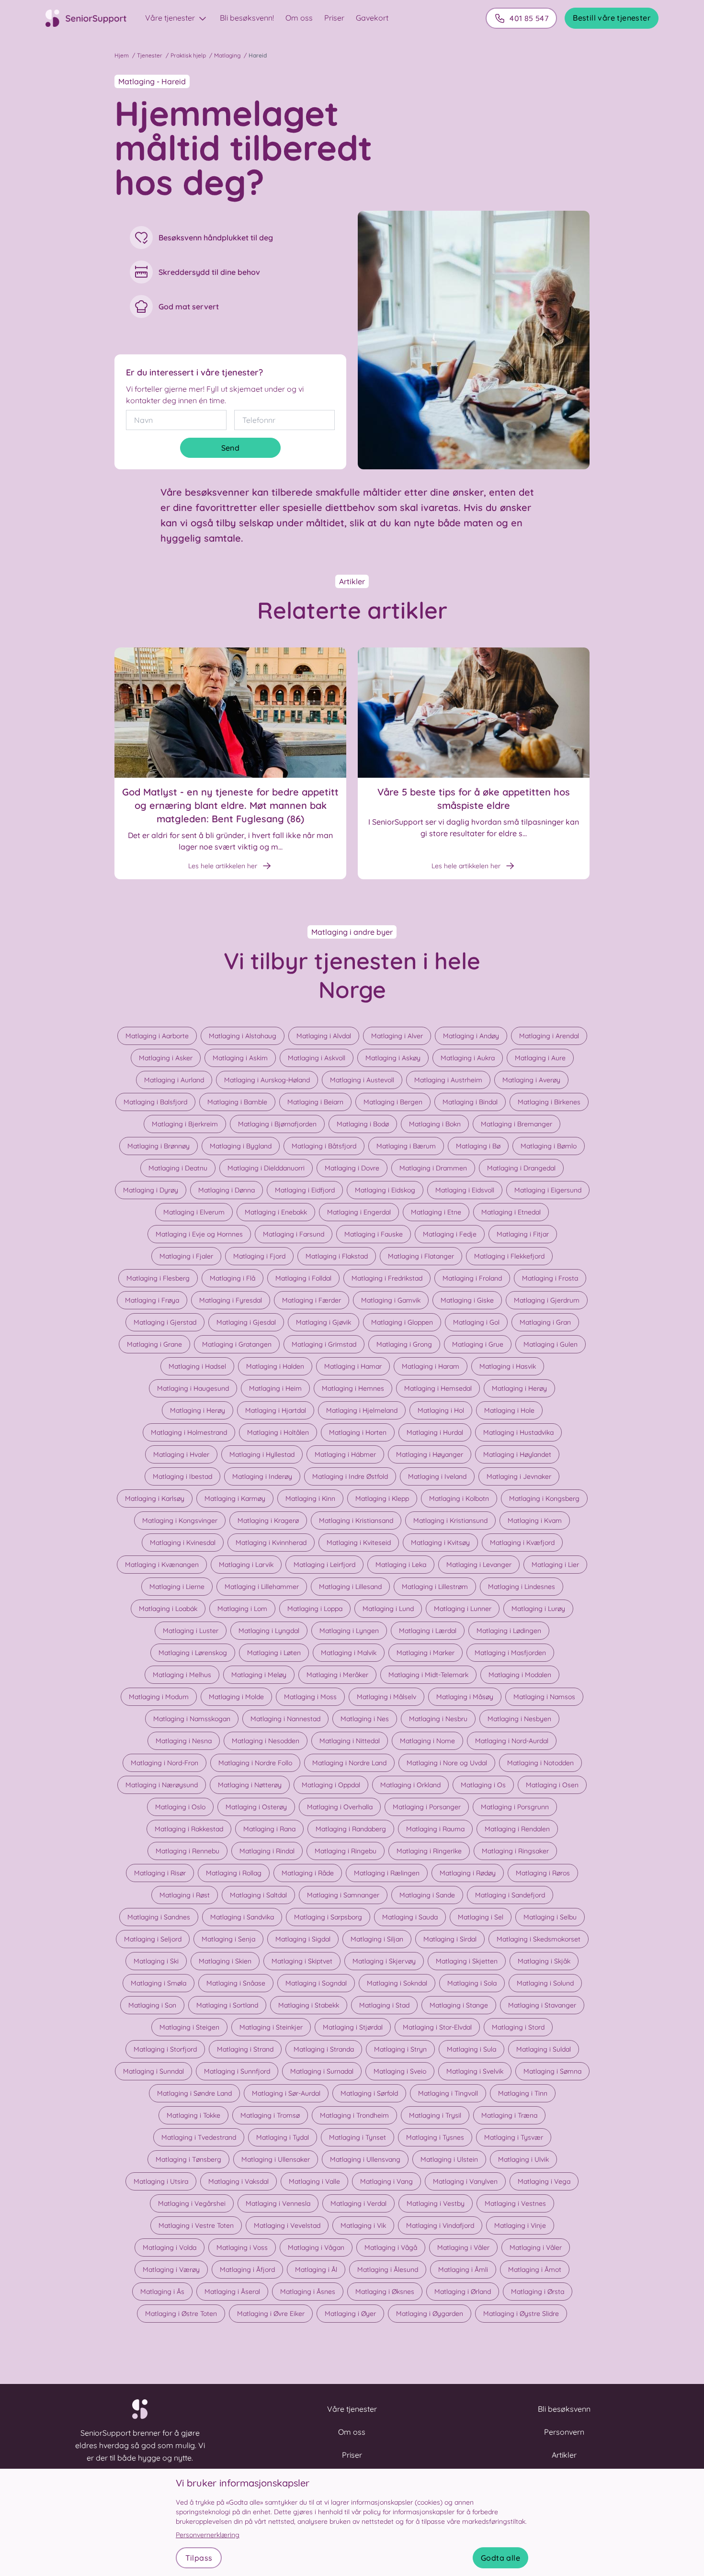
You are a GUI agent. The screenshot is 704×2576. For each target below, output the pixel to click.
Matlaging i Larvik (246, 1565)
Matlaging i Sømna (552, 2071)
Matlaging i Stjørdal (353, 2027)
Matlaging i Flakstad (337, 1256)
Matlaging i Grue (478, 1344)
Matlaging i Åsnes (308, 2292)
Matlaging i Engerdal (359, 1212)
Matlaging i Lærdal (428, 1631)
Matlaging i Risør (160, 1873)
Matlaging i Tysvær (514, 2137)
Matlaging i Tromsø (270, 2115)
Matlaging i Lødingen (509, 1631)
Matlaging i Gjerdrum (547, 1300)
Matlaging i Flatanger (421, 1256)
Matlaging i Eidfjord (305, 1190)
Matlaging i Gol (476, 1322)
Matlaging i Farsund (294, 1234)
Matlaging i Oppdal (331, 1785)
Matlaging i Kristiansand (356, 1521)
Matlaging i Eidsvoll (465, 1190)
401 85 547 (529, 18)
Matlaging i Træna (509, 2115)
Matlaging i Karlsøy (155, 1498)
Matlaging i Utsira (161, 2181)
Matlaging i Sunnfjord (237, 2071)
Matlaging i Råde (308, 1873)
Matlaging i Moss (310, 1697)
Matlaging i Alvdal (324, 1036)
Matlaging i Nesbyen (519, 1719)
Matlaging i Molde (236, 1697)
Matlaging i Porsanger (427, 1807)
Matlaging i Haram (431, 1366)
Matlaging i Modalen (520, 1675)
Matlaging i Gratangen (237, 1344)
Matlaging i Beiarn (315, 1102)
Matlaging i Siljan (377, 1939)
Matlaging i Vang (386, 2181)
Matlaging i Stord (518, 2027)
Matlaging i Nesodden (266, 1741)
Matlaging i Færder (312, 1300)
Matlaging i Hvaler (181, 1454)
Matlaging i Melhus (182, 1675)
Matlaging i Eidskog (385, 1190)
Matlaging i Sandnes (159, 1917)
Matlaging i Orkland (410, 1785)
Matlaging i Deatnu (178, 1168)
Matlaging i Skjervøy (384, 1961)
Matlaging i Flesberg (158, 1278)
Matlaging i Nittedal (350, 1741)
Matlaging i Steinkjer (271, 2027)
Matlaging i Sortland (227, 2005)
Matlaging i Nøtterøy (250, 1785)
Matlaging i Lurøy (538, 1609)
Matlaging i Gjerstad (165, 1322)
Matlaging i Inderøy (262, 1476)
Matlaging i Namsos (544, 1697)
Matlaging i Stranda (324, 2049)
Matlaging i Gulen (551, 1344)
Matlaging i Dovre (352, 1168)
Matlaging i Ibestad (182, 1476)
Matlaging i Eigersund (548, 1190)
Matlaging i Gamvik (391, 1300)
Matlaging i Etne (436, 1212)
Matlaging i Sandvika (242, 1917)
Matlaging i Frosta (550, 1278)
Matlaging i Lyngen (349, 1631)
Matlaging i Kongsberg (544, 1498)
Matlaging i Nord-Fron (165, 1763)
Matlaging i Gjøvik (324, 1322)
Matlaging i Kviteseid (359, 1543)
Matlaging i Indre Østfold (350, 1476)
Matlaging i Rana (269, 1829)
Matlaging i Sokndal (397, 1983)
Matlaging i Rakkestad (189, 1829)
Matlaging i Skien (225, 1961)
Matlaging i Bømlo (549, 1146)
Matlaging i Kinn (310, 1498)
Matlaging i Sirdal (450, 1939)
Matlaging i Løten (274, 1653)
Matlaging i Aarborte (157, 1036)
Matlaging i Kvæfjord (522, 1543)
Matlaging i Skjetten (467, 1961)
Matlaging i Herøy (519, 1388)
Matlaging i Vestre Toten (196, 2225)
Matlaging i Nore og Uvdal (447, 1763)
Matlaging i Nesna (184, 1741)
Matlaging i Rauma (435, 1829)
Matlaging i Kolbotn (459, 1498)
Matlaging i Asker (166, 1058)
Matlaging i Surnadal (322, 2071)
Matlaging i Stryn (400, 2049)
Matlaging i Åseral (232, 2292)
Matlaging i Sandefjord (510, 1895)
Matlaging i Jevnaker (519, 1476)
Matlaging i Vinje (520, 2225)
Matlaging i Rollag (234, 1873)
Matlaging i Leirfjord (324, 1565)
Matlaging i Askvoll (317, 1058)
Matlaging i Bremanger (517, 1124)
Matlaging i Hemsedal (438, 1388)
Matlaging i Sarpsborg (328, 1917)
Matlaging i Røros (543, 1873)
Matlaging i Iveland (437, 1476)
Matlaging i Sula (471, 2049)
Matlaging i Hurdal (435, 1432)
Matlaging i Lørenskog (193, 1653)
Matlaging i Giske (467, 1300)
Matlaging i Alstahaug (243, 1036)
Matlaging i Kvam (535, 1521)
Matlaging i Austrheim (448, 1080)
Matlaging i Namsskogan (192, 1719)
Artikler (564, 2455)
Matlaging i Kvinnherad (271, 1543)
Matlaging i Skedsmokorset (539, 1939)
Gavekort (372, 18)
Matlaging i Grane (154, 1344)
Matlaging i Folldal (303, 1278)
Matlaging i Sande (427, 1895)
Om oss (299, 18)
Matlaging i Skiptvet (302, 1961)
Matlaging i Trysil (435, 2115)
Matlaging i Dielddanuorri (266, 1168)
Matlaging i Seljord (153, 1939)
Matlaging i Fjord (259, 1256)
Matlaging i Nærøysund (162, 1785)
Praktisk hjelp (188, 55)
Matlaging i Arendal (549, 1036)
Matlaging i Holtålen (278, 1432)
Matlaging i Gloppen (402, 1322)
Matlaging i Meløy (259, 1675)
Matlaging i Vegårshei (192, 2203)
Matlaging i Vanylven (465, 2181)
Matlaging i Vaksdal (238, 2181)
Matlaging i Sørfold (369, 2093)
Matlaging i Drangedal (521, 1168)
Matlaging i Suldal (544, 2049)
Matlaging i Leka (401, 1565)
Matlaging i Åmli (463, 2270)
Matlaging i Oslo (180, 1807)
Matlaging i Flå (233, 1278)
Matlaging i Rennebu (187, 1851)
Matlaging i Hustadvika (518, 1432)
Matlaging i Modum (159, 1697)
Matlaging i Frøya (152, 1300)
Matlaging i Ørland (463, 2292)
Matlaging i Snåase (236, 1983)
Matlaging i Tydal (283, 2137)
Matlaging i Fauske (374, 1234)
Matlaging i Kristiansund (450, 1521)
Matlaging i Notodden (540, 1763)
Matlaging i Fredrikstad (387, 1278)
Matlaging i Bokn (435, 1124)
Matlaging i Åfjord (247, 2270)
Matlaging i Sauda (410, 1917)
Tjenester (150, 55)
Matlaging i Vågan (316, 2247)
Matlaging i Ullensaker (276, 2159)
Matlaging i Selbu (550, 1917)
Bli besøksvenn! (247, 18)
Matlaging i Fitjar (523, 1234)
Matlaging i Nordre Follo (255, 1763)
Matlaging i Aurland (174, 1080)
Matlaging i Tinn (523, 2093)
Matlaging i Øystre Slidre (521, 2314)
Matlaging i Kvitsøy (440, 1543)
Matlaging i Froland (472, 1278)
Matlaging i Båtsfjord (324, 1146)
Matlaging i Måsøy (465, 1697)
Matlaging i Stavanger (542, 2005)
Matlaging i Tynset (358, 2137)
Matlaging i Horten (358, 1432)
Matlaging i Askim (240, 1058)
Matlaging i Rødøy (468, 1873)
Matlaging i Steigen (189, 2027)
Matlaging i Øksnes (385, 2292)
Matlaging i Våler (463, 2247)
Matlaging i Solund (545, 1983)
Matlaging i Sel (481, 1917)
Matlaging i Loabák (168, 1609)
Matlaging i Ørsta (538, 2292)
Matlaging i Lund (388, 1609)
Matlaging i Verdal (358, 2203)
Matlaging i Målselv (386, 1697)
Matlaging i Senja (228, 1939)
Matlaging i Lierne (177, 1587)
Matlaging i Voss (242, 2247)
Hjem (122, 55)
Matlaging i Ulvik (523, 2159)
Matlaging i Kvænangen (162, 1565)
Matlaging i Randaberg (351, 1829)
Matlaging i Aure (540, 1058)
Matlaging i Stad (384, 2005)
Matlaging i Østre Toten (181, 2314)
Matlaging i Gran (545, 1322)
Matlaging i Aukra (468, 1058)
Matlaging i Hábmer (345, 1454)
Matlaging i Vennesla (278, 2203)
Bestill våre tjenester (612, 18)
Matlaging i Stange (459, 2005)
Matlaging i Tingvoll (448, 2093)
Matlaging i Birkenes (549, 1102)
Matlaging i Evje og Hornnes (199, 1234)
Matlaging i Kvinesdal (183, 1543)
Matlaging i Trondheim (354, 2115)
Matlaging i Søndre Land (194, 2093)
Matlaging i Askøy (393, 1058)
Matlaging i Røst (185, 1895)
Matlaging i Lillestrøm (435, 1587)
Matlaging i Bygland (241, 1146)
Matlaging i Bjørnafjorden (277, 1124)
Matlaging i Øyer (350, 2314)
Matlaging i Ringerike (429, 1851)
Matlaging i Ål (316, 2270)
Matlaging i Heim (275, 1388)
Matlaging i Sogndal (316, 1983)
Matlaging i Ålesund (388, 2270)
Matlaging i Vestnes (515, 2203)
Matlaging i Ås (162, 2292)
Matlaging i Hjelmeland (362, 1410)
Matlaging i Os (483, 1785)
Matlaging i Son (152, 2005)
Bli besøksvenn (564, 2409)
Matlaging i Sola (472, 1983)
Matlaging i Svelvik (475, 2071)
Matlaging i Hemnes (353, 1388)
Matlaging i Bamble (237, 1102)
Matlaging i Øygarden (430, 2314)
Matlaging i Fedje (450, 1234)
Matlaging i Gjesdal (246, 1322)
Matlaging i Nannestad (285, 1719)
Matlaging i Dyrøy (151, 1190)
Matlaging (227, 55)
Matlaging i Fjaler (186, 1256)
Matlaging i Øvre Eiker (271, 2314)
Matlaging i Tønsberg (188, 2159)
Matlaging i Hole (509, 1410)
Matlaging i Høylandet (517, 1454)
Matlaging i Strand (245, 2049)
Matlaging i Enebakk (276, 1212)
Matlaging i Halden (275, 1366)
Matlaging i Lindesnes (522, 1587)
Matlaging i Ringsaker (515, 1851)
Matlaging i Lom (242, 1609)
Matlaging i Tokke (193, 2115)
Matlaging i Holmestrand (189, 1432)
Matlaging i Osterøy (256, 1807)
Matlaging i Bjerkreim (185, 1124)
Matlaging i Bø (478, 1146)
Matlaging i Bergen (393, 1102)
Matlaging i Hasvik (508, 1366)
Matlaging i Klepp (382, 1498)
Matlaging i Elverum (194, 1212)
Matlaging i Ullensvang (365, 2159)
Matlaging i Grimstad (324, 1344)
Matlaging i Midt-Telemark (428, 1675)
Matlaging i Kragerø (268, 1521)
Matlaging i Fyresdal (231, 1300)
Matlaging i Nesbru (438, 1719)
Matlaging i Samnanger (343, 1895)
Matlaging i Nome (427, 1741)
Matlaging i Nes (365, 1719)
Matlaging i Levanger (479, 1565)
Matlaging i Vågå (391, 2247)
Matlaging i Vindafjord (440, 2225)
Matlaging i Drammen (433, 1168)
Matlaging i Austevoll (362, 1080)
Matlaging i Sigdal (303, 1939)
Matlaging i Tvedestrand (199, 2137)
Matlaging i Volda (170, 2247)
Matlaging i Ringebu (346, 1851)
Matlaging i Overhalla (340, 1807)
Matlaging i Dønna (227, 1190)
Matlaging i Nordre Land (349, 1763)
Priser (334, 18)
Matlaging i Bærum (406, 1146)
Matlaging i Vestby (436, 2203)
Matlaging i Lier (555, 1565)
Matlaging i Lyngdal (269, 1631)
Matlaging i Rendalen (517, 1829)
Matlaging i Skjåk (544, 1961)
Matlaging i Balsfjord (155, 1102)
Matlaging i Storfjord (165, 2049)
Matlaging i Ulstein (449, 2159)
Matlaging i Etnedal (511, 1212)
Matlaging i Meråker (337, 1675)
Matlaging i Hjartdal (276, 1410)
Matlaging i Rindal (267, 1851)
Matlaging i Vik (363, 2225)
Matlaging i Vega (544, 2181)
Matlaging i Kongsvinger (180, 1521)
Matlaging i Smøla (159, 1983)
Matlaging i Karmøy (235, 1498)
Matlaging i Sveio (400, 2071)
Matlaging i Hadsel (197, 1366)
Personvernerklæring (208, 2535)
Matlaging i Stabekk (309, 2005)
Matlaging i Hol (441, 1410)
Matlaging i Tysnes (435, 2137)
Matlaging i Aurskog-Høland (267, 1080)
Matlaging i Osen (552, 1785)
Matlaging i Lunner (463, 1609)
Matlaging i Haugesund (193, 1388)
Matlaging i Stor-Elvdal (437, 2027)
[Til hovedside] (91, 18)
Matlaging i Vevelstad (287, 2225)
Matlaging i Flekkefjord (509, 1256)
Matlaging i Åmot (535, 2270)
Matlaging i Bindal (470, 1102)
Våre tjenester (171, 18)
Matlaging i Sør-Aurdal (286, 2093)
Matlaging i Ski (156, 1961)
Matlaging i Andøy (471, 1036)
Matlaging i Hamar (353, 1366)
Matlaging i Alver (397, 1036)
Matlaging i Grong (404, 1344)
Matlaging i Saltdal (258, 1895)
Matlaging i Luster (191, 1631)
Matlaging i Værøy (171, 2270)
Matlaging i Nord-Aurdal (512, 1741)
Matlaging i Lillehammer (262, 1587)
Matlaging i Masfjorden (510, 1653)
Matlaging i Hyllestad (262, 1454)
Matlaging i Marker (426, 1653)
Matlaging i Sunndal (153, 2071)
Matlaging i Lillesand (350, 1587)
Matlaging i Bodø (363, 1124)
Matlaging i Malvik (349, 1653)
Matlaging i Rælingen (387, 1873)
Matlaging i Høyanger (430, 1454)
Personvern (564, 2432)
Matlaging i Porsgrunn (515, 1807)
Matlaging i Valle (314, 2181)
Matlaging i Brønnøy (159, 1146)
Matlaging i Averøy (531, 1080)
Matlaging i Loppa (315, 1609)
